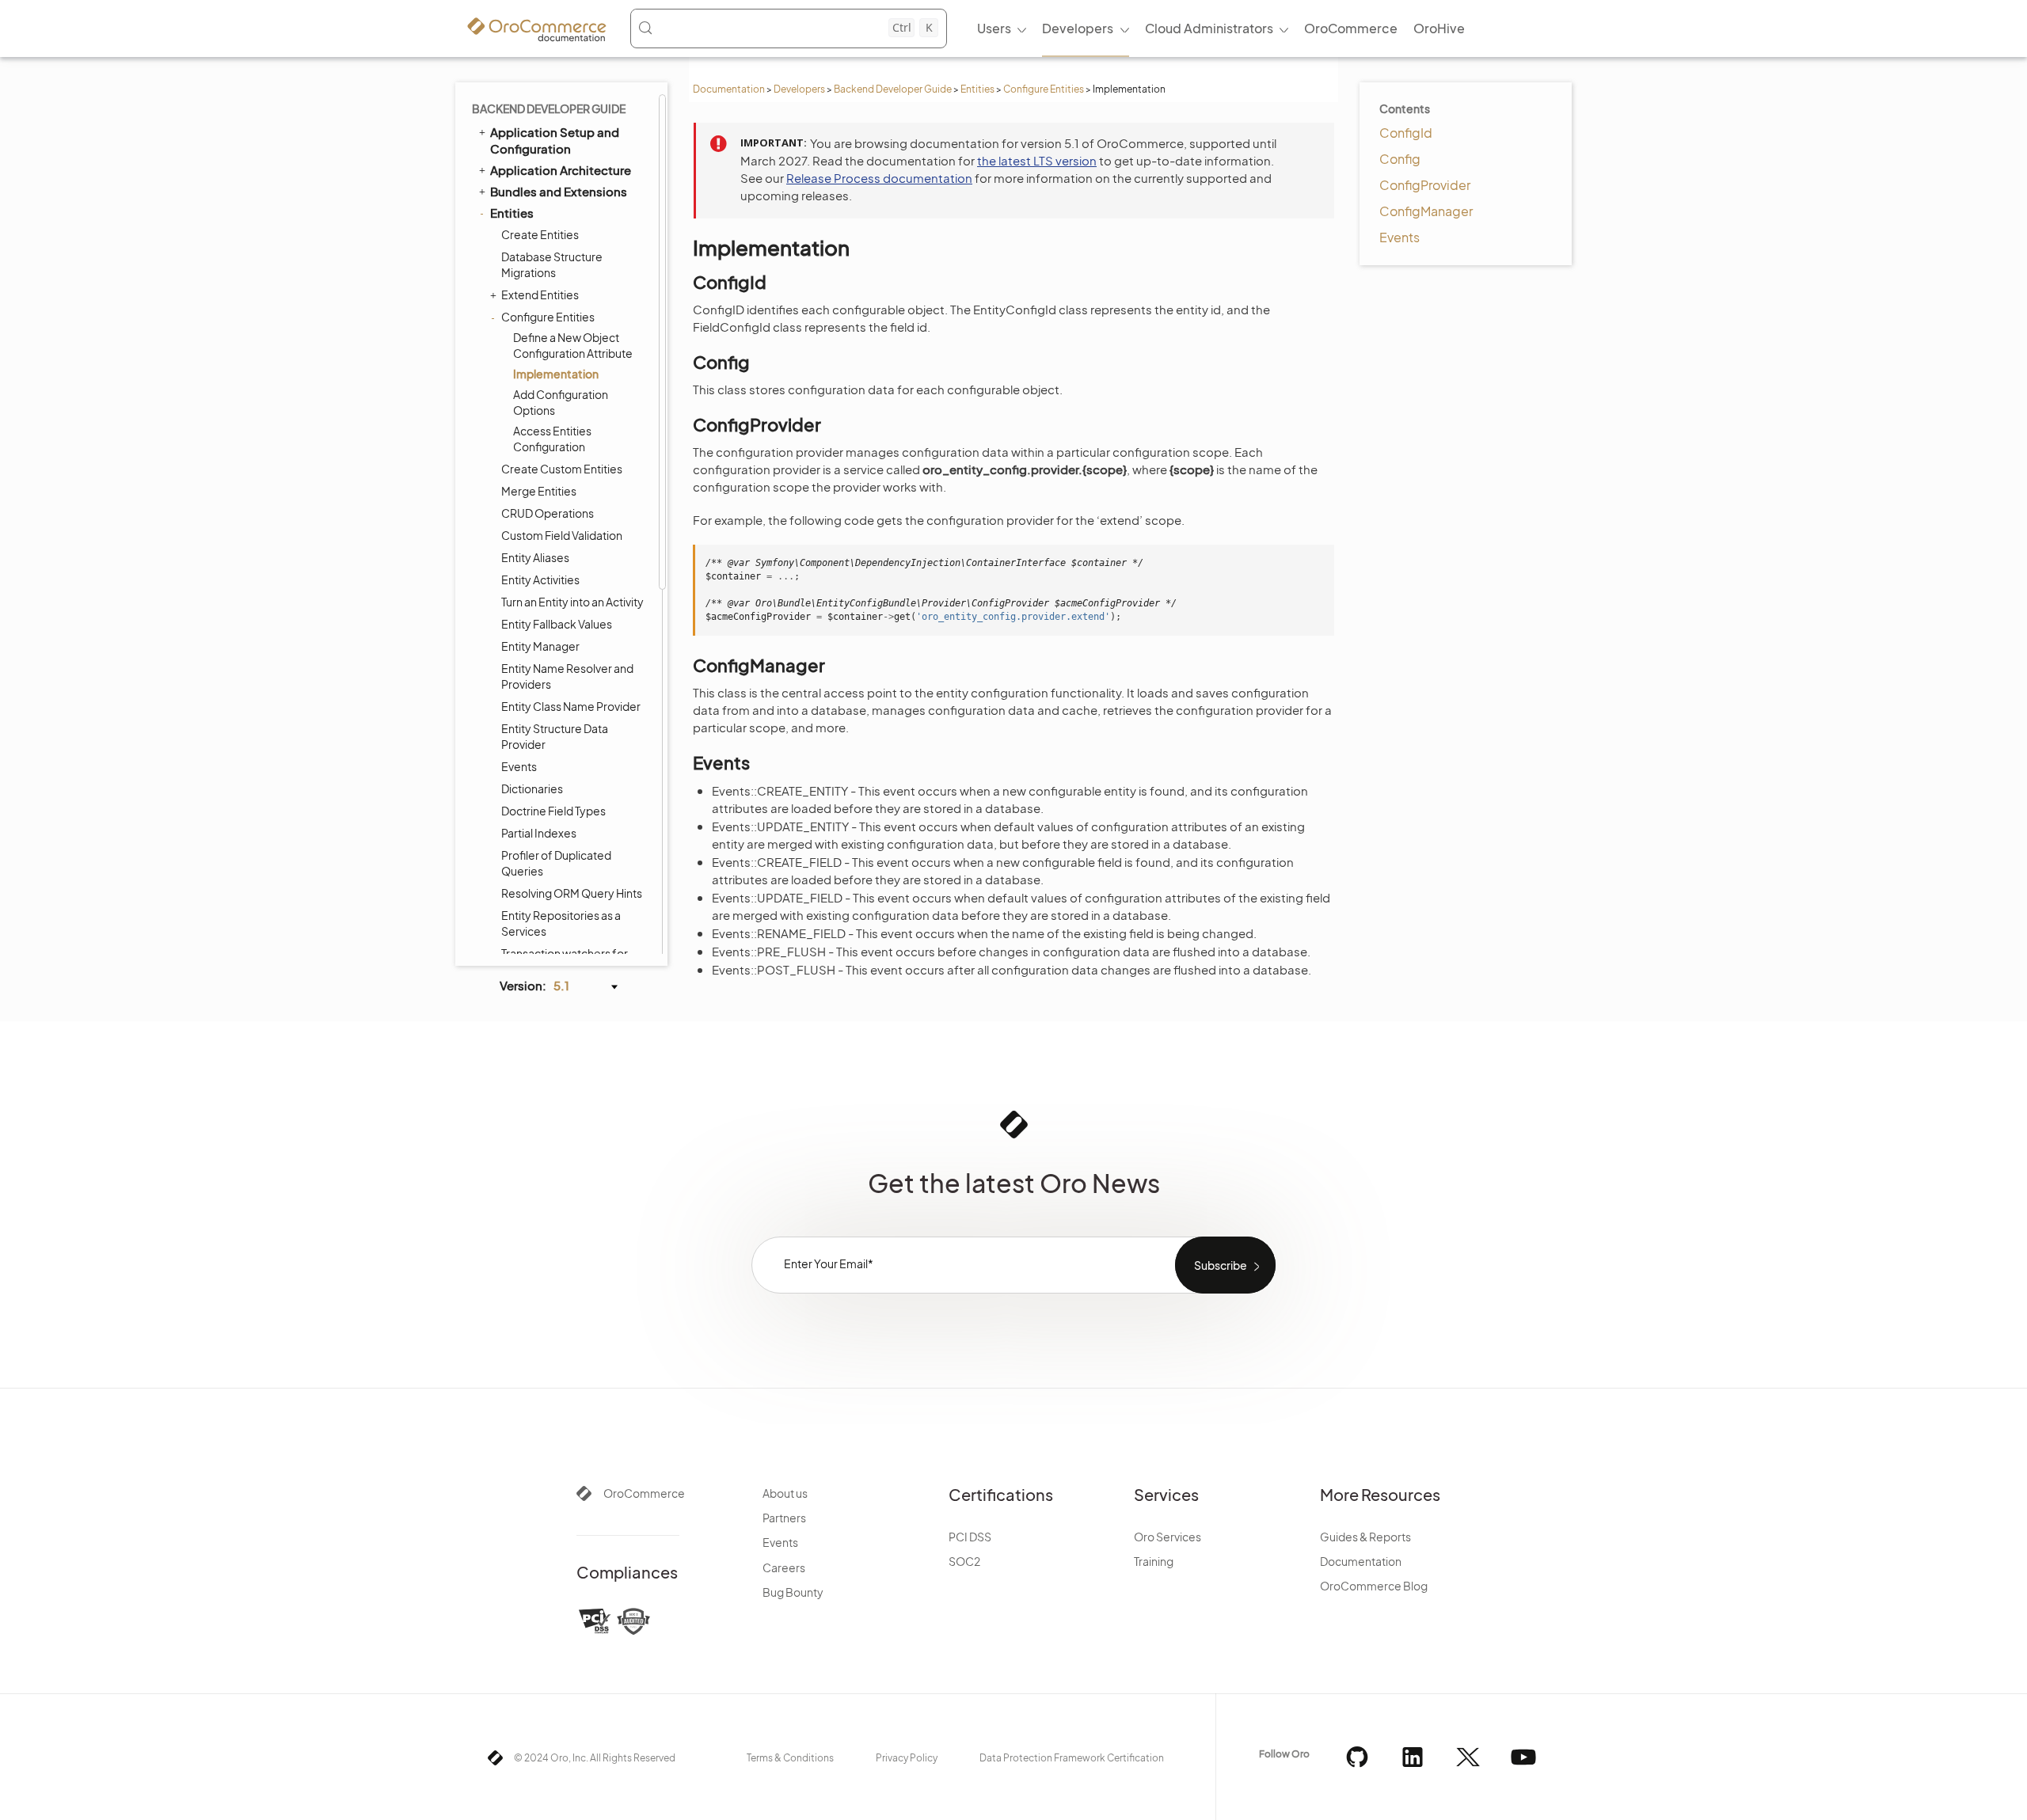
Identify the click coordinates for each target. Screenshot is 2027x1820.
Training (1154, 1561)
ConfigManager (1426, 211)
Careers (784, 1567)
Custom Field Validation (562, 535)
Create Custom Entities (562, 469)
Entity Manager (540, 646)
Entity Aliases (535, 557)
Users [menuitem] (994, 28)
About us (785, 1493)
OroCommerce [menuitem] (1351, 28)
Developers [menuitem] (1078, 28)
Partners (784, 1518)
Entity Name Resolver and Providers (567, 676)
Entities (977, 89)
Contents (1405, 108)
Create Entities (540, 234)
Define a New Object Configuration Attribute (573, 345)
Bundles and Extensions (559, 191)
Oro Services (1168, 1537)
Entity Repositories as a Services (561, 923)
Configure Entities (1044, 89)
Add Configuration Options (561, 402)
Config (1400, 159)
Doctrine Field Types (553, 811)
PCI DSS (970, 1537)
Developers (799, 89)
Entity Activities (540, 579)
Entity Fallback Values (557, 624)
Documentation (729, 89)
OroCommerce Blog (1374, 1586)
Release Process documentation (879, 178)
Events (519, 766)
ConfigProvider (1425, 185)
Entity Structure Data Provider (555, 736)
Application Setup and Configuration (555, 140)
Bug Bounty (793, 1592)
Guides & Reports (1365, 1537)
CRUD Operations (548, 513)
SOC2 (964, 1561)
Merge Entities (539, 491)
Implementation (556, 374)
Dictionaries (532, 788)
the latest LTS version (1037, 160)
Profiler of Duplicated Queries (556, 863)
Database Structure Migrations (552, 264)
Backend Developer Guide (893, 89)
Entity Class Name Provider (571, 706)
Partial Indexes (539, 833)
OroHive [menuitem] (1439, 28)
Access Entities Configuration (552, 439)
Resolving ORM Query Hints (572, 893)
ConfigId (1406, 133)
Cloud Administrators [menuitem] (1209, 28)
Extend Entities (540, 294)
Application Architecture (561, 170)
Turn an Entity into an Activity (572, 602)
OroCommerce (644, 1493)
